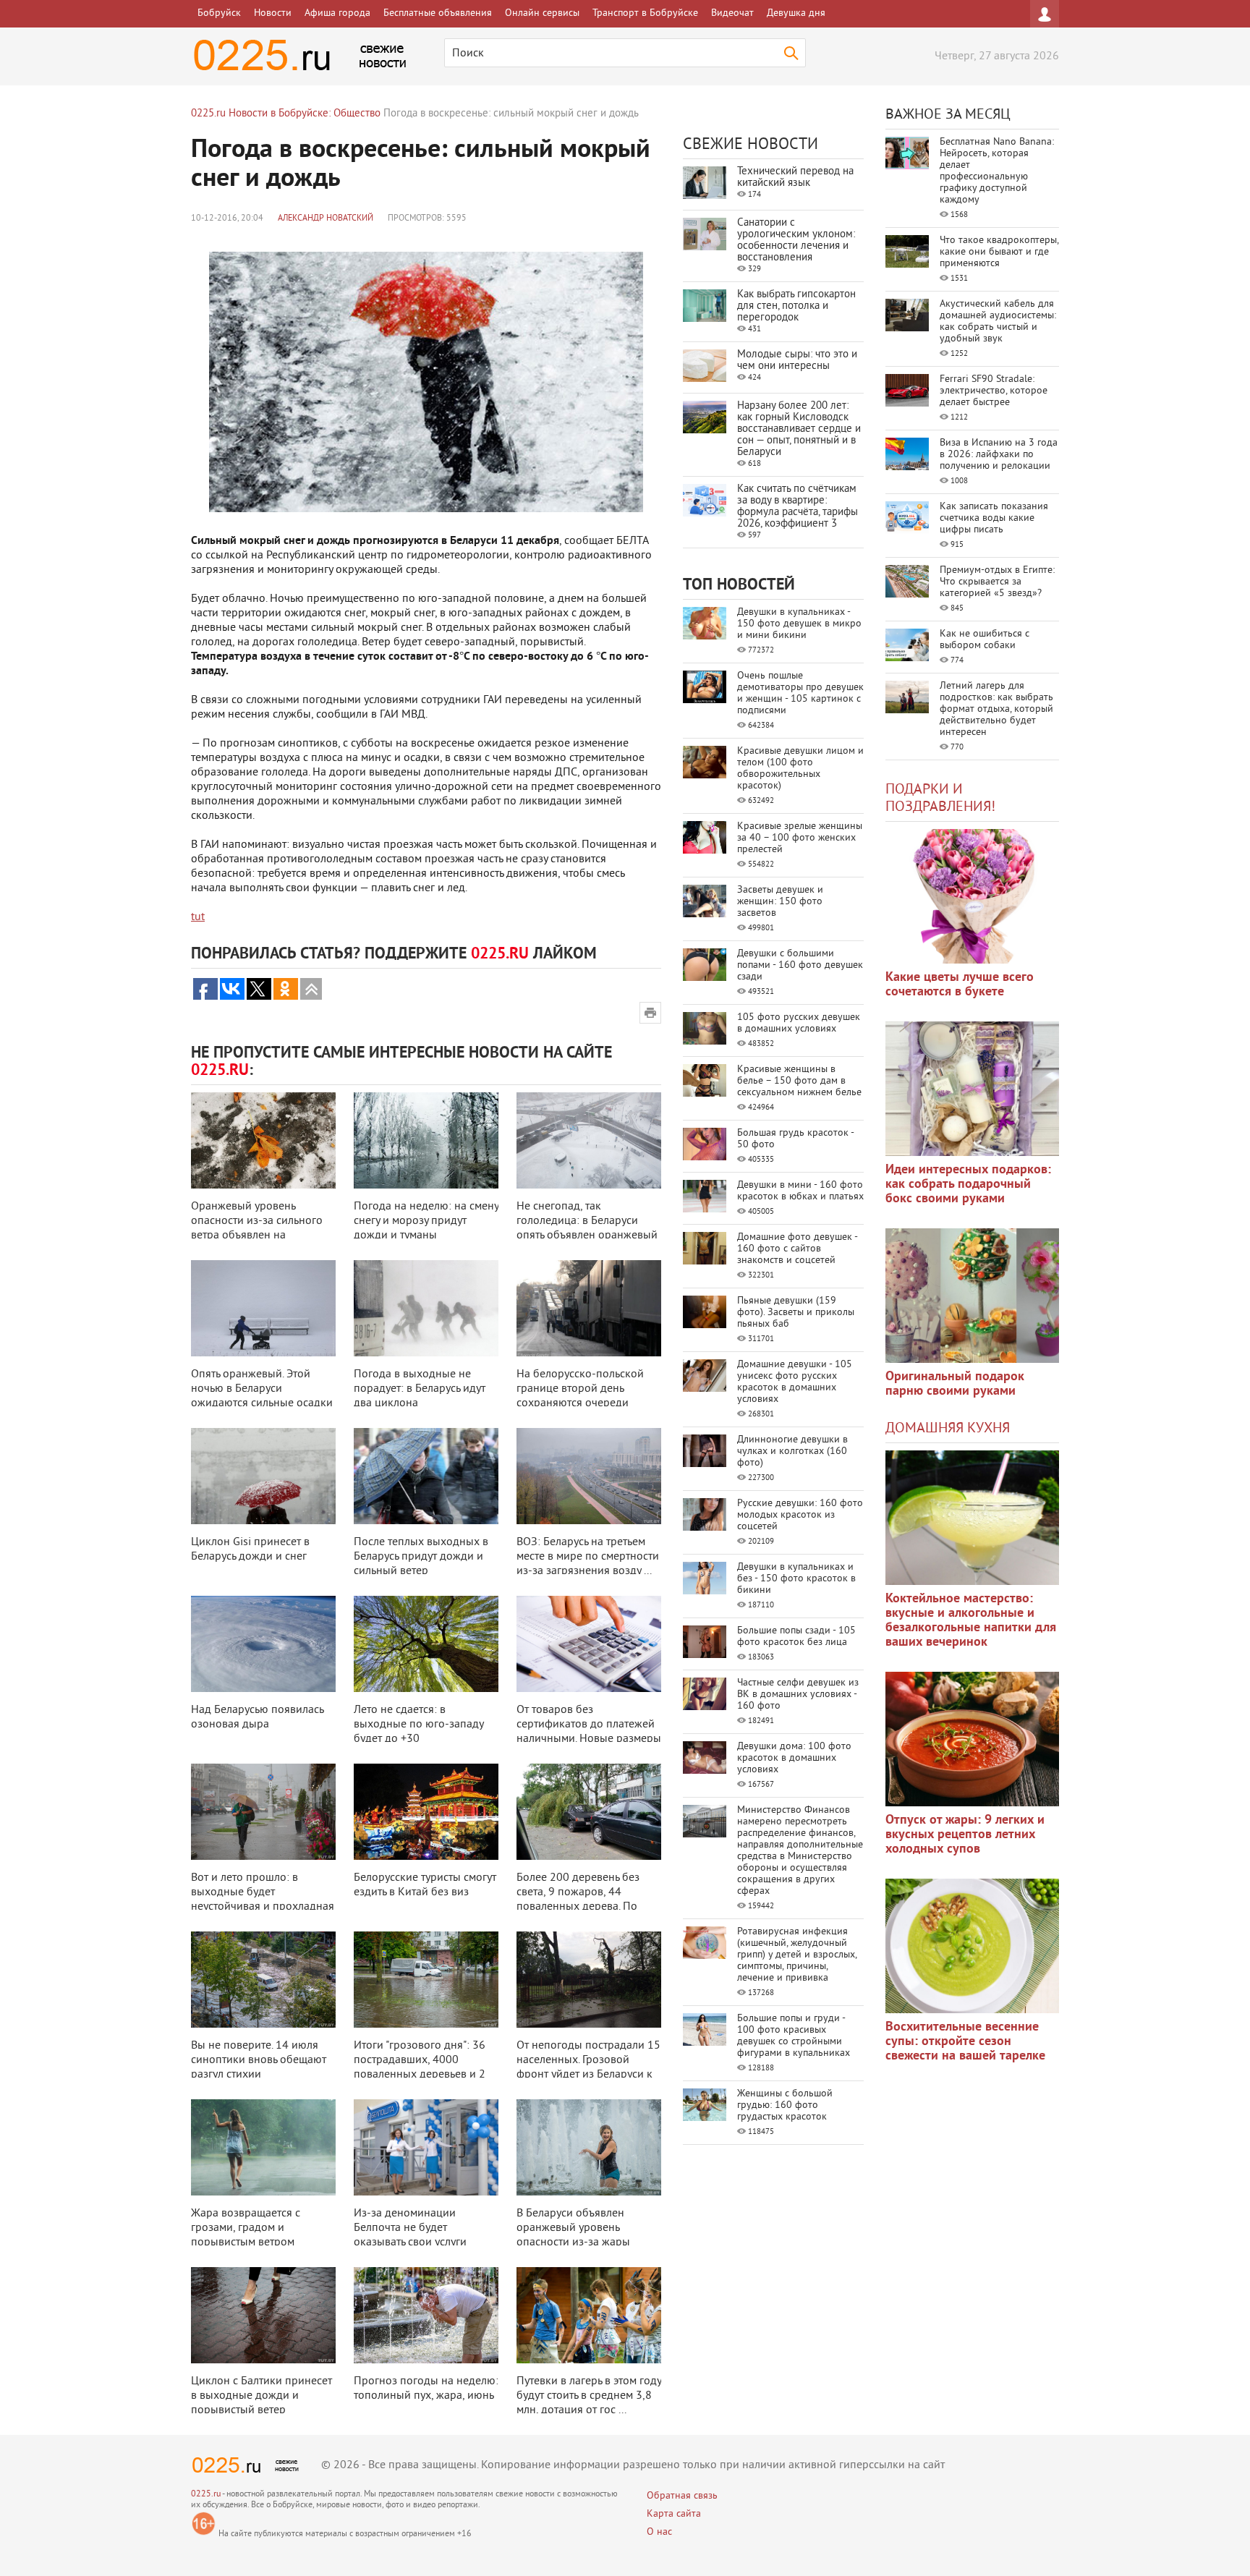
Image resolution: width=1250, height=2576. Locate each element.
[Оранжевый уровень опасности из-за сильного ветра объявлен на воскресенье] (263, 1140)
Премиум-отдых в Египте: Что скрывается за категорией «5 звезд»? (997, 582)
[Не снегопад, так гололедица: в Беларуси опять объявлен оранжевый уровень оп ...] (589, 1140)
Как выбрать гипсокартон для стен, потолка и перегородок (796, 306)
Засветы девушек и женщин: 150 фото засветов (780, 902)
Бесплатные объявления (438, 13)
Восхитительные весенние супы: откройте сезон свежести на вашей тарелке (965, 2042)
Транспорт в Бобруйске (645, 13)
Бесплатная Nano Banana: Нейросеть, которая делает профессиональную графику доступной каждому (997, 171)
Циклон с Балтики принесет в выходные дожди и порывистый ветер (262, 2396)
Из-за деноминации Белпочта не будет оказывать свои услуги (410, 2228)
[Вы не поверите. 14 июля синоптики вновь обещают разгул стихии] (263, 1980)
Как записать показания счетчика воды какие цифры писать (994, 518)
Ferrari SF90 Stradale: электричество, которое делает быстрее (994, 391)
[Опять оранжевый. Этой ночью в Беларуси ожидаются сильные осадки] (263, 1308)
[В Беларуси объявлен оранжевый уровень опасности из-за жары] (589, 2147)
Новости (273, 13)
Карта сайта (674, 2514)
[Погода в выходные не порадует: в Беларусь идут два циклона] (426, 1308)
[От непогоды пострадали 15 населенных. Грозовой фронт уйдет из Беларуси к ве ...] (589, 1980)
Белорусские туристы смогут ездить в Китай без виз (425, 1885)
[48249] (972, 1089)
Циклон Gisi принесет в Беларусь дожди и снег (250, 1550)
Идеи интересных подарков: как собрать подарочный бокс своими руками (968, 1185)
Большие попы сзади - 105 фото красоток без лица (796, 1637)
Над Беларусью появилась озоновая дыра (257, 1717)
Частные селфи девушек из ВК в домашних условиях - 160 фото (798, 1695)
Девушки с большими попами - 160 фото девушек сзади (800, 965)
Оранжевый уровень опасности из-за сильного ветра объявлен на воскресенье (257, 1228)
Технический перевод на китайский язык (795, 178)
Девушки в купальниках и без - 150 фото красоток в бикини (796, 1579)
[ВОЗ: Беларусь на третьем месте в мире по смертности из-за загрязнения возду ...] (589, 1476)
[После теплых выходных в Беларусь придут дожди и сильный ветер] (426, 1476)
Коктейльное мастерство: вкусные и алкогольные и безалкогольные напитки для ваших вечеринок (971, 1621)
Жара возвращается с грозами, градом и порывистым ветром (246, 2228)
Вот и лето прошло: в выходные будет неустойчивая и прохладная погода (263, 1900)
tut (198, 917)
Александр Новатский (326, 219)
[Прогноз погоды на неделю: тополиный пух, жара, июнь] (426, 2315)
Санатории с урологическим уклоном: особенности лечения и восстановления (796, 241)
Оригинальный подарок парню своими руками (955, 1384)
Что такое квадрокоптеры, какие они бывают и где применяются (999, 252)
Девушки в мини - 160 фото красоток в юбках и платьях (800, 1191)
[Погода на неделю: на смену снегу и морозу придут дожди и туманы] (426, 1140)
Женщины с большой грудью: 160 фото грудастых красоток (785, 2105)
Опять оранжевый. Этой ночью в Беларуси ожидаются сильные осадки (262, 1389)
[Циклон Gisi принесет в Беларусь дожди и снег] (263, 1476)
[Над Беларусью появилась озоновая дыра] (263, 1644)
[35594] (972, 896)
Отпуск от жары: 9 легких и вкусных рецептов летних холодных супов (965, 1835)
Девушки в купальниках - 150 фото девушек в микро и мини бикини (799, 624)
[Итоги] (426, 1980)
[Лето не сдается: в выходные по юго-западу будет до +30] (426, 1644)
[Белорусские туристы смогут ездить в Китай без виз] (426, 1812)
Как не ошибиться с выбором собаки (985, 640)
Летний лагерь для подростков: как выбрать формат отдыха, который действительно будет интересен (996, 709)
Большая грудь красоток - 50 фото (795, 1139)
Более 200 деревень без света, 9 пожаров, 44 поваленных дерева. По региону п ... (578, 1900)
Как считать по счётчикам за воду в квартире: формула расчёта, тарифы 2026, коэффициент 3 (798, 507)
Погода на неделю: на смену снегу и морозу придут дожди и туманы (426, 1221)
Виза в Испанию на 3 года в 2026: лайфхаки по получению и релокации (999, 455)
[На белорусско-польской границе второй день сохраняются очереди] (589, 1308)
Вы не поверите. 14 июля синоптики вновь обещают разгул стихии (259, 2060)
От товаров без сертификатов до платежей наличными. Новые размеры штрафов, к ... (589, 1732)
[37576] (972, 1739)
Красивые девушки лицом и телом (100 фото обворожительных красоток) (800, 769)
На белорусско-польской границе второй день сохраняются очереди (580, 1389)
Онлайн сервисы (542, 13)
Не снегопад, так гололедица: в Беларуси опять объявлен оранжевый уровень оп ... (587, 1228)
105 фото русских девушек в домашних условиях (799, 1023)
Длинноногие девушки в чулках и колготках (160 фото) (792, 1451)
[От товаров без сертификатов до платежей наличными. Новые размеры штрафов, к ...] (589, 1644)
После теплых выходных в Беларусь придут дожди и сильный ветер (421, 1557)
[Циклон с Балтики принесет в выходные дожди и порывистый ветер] (263, 2315)
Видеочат (732, 13)
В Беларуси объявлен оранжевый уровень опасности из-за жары (573, 2228)
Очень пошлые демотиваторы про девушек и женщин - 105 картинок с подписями (800, 693)
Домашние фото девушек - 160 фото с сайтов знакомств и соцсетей (797, 1249)
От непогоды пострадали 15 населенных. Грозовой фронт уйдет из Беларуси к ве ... (588, 2067)
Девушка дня (796, 13)
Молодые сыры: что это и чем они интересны (797, 361)
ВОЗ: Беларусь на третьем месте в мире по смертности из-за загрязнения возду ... (588, 1557)
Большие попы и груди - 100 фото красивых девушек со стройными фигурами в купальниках (794, 2036)
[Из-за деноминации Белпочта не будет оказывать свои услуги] (426, 2147)
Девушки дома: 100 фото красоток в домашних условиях (794, 1758)
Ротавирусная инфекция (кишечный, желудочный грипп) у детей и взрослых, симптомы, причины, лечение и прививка (797, 1955)
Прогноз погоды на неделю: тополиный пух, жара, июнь (426, 2389)
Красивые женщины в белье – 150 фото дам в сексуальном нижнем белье (799, 1081)
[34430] (972, 1296)
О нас (659, 2532)
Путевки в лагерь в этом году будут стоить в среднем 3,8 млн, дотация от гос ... (589, 2396)
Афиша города (337, 13)
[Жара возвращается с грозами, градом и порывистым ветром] (263, 2147)
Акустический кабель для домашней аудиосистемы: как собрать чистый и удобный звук (998, 322)
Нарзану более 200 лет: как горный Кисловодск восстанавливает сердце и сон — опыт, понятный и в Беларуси (799, 429)
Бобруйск (219, 13)
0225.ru (206, 2495)
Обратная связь (682, 2496)
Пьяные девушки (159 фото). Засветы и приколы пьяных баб (796, 1313)
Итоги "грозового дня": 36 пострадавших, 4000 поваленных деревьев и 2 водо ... (420, 2067)
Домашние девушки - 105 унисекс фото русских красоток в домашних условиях (795, 1382)
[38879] (972, 1518)
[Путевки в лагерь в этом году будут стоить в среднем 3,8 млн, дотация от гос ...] (589, 2315)
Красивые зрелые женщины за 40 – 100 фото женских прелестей (800, 838)
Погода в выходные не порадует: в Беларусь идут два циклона (420, 1389)
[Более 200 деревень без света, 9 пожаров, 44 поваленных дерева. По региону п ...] (589, 1812)
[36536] (972, 1946)
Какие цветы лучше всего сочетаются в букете (960, 985)
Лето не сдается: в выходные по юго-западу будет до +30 (418, 1725)
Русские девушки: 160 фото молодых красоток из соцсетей (800, 1515)
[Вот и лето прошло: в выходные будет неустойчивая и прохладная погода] (263, 1812)
